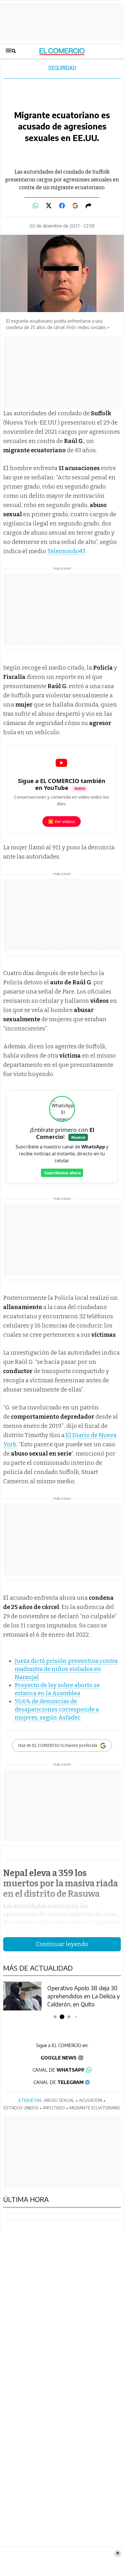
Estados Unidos (21, 2108)
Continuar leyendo (62, 1944)
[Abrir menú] (11, 51)
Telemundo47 (66, 551)
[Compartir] (89, 206)
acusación (91, 2100)
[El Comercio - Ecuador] (62, 51)
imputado (54, 2108)
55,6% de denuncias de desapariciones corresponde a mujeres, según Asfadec (57, 1709)
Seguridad (62, 68)
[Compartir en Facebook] (62, 206)
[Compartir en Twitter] (49, 206)
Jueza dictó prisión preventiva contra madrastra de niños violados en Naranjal (66, 1669)
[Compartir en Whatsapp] (35, 206)
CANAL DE (59, 2070)
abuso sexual (59, 2100)
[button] (55, 2017)
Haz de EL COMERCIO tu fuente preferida (58, 1746)
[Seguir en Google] (75, 206)
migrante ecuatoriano (95, 2108)
